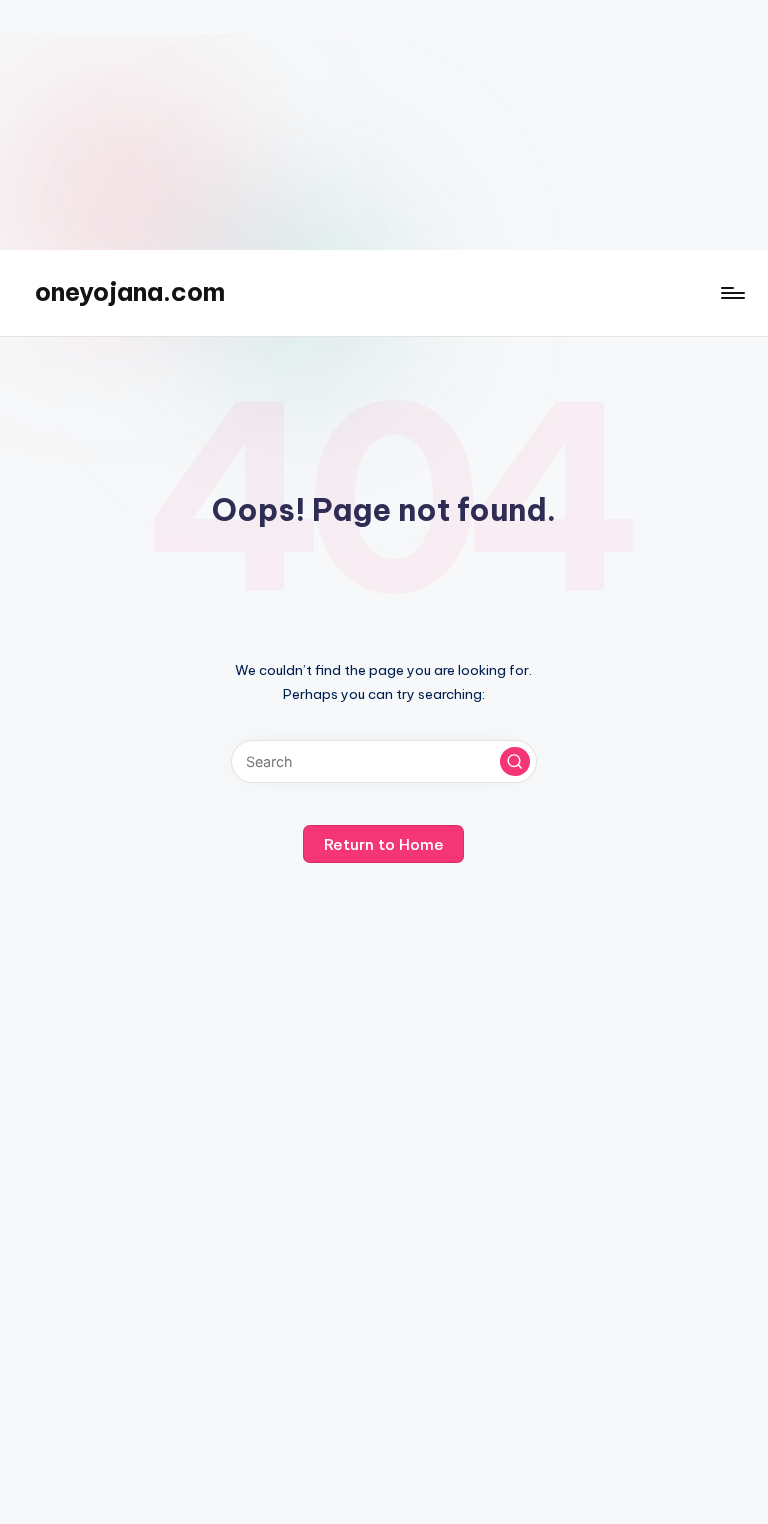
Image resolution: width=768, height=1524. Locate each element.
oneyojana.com (130, 292)
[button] (515, 762)
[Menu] (731, 293)
